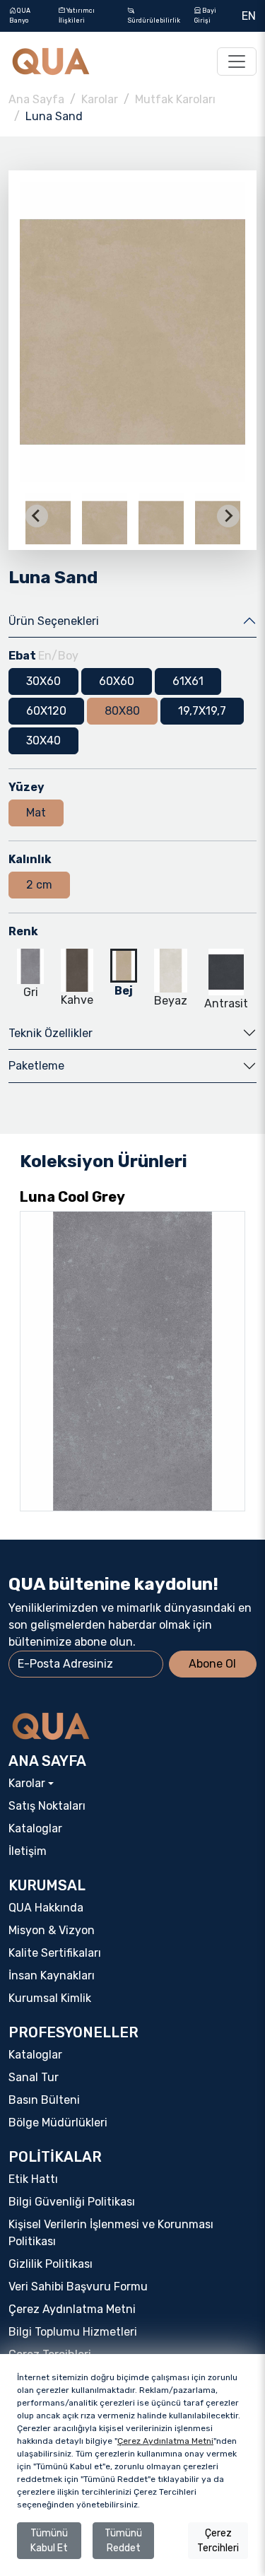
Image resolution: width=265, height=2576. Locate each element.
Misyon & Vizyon (52, 1930)
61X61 (188, 681)
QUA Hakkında (46, 1908)
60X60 (117, 681)
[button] (105, 516)
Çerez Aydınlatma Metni (72, 2309)
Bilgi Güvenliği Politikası (72, 2202)
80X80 (122, 711)
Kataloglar (35, 1828)
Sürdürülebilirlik (154, 21)
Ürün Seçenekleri (54, 621)
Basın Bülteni (44, 2100)
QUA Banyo (20, 16)
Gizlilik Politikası (51, 2264)
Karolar (100, 99)
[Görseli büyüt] (132, 332)
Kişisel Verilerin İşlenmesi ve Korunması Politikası (111, 2233)
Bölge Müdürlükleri (58, 2123)
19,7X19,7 (202, 711)
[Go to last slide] (37, 516)
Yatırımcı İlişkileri (77, 16)
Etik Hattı (33, 2179)
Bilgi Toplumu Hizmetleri (73, 2332)
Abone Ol (212, 1664)
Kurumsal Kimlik (50, 1998)
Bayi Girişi (205, 16)
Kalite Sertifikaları (55, 1953)
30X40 (43, 740)
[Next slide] (228, 516)
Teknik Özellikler (51, 1033)
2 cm (39, 885)
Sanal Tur (34, 2077)
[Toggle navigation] (237, 62)
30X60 (43, 681)
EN (249, 16)
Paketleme (36, 1066)
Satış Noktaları (47, 1806)
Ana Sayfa (36, 99)
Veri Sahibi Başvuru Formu (78, 2287)
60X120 (46, 711)
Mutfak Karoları (175, 99)
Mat (36, 813)
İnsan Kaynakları (52, 1975)
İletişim (28, 1851)
